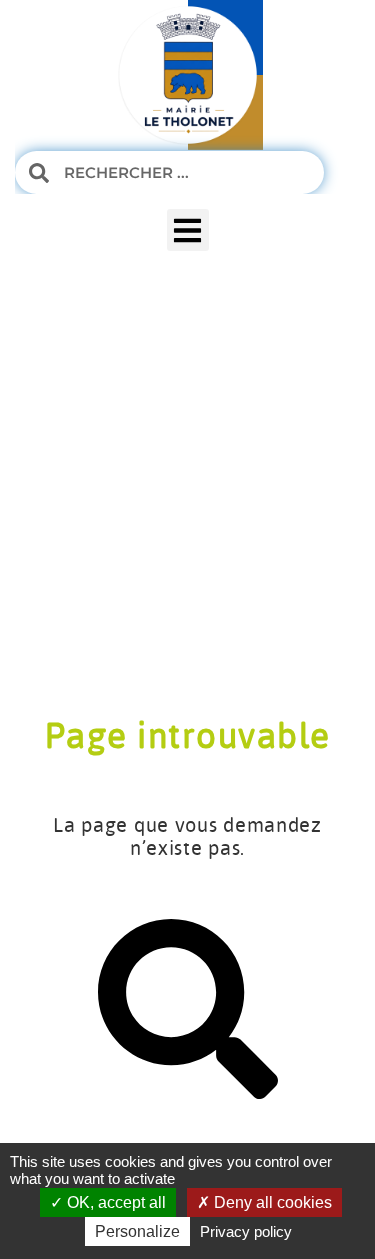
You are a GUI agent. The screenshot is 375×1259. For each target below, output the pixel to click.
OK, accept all (114, 1202)
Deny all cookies (271, 1202)
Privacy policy (246, 1231)
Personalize (137, 1231)
